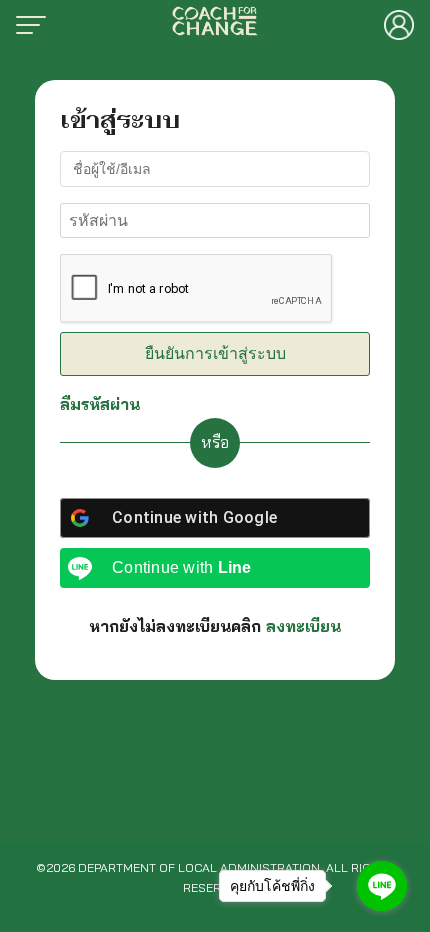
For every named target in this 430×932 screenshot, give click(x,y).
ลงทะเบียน (303, 626)
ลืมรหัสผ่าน (100, 404)
